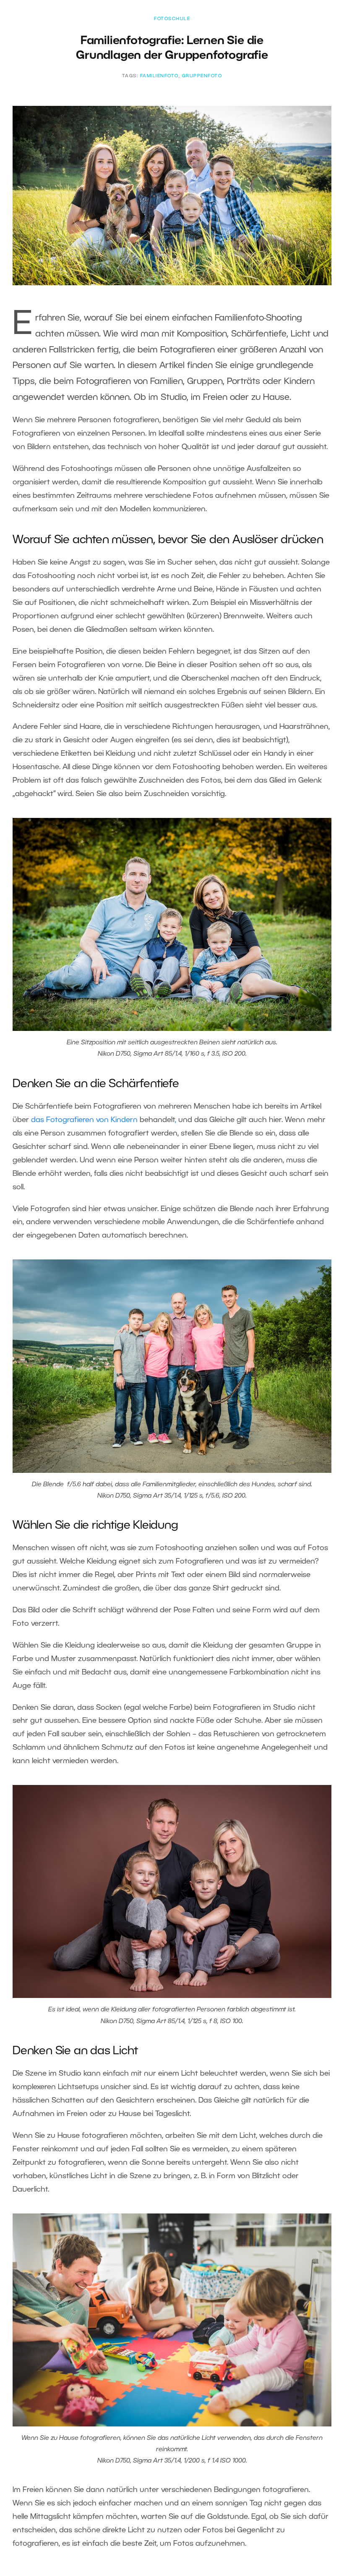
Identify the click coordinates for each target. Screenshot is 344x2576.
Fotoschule (172, 19)
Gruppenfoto (202, 76)
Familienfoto (159, 76)
